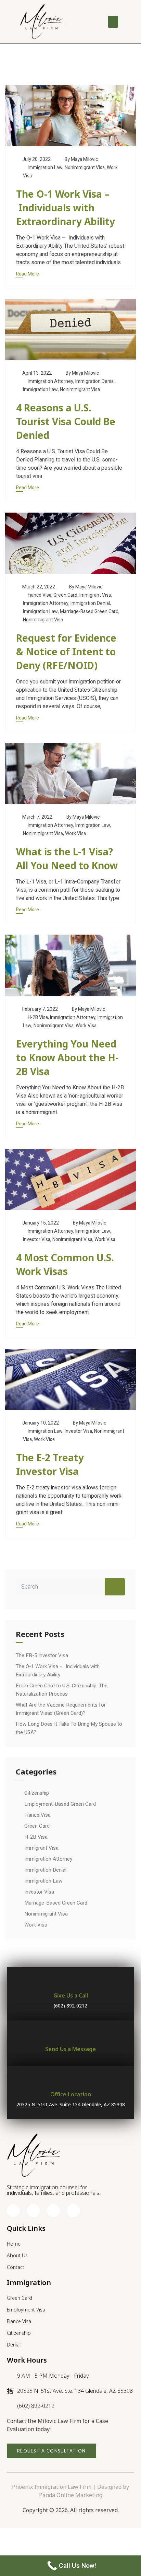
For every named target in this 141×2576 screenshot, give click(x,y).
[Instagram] (33, 2211)
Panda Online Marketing (71, 2495)
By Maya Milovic (81, 159)
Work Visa (75, 834)
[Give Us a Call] (71, 1982)
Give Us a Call (71, 1995)
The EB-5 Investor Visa (42, 1655)
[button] (113, 22)
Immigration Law (45, 168)
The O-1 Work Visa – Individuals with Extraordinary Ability (66, 208)
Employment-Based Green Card (60, 1804)
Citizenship (37, 1793)
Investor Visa (37, 1239)
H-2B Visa (38, 1017)
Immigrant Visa (95, 595)
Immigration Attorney (50, 381)
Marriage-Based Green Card (89, 612)
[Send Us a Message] (71, 2035)
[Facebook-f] (13, 2211)
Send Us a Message (70, 2049)
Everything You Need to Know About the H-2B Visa (67, 1057)
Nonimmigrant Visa (85, 168)
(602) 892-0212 (70, 2006)
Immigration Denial (95, 381)
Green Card (65, 595)
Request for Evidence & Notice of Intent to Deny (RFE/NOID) (66, 652)
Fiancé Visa (40, 595)
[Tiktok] (73, 2211)
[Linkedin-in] (53, 2211)
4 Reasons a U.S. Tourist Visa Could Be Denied (66, 421)
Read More (28, 274)
